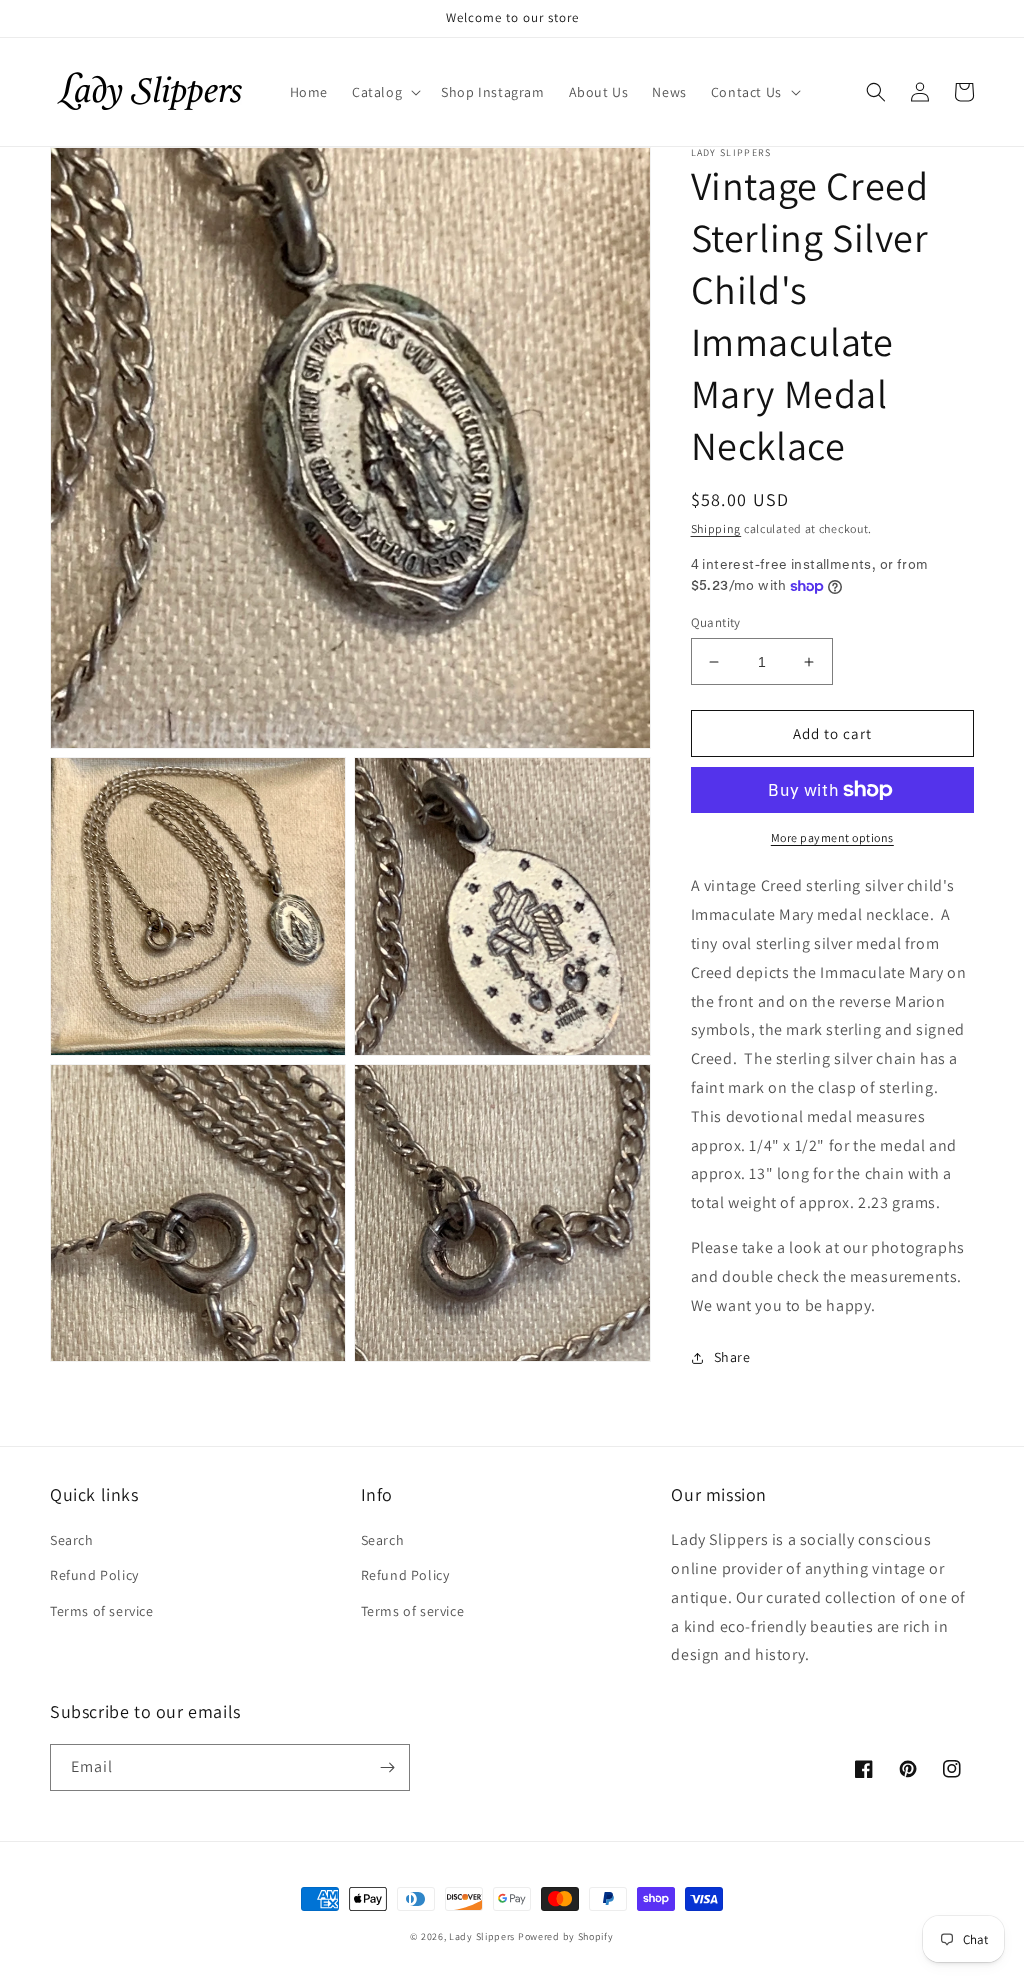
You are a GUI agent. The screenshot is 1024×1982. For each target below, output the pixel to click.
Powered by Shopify (566, 1936)
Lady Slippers (482, 1936)
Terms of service (102, 1611)
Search (72, 1540)
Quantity (716, 622)
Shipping (716, 528)
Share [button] (732, 1357)
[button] (384, 92)
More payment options (832, 837)
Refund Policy (94, 1575)
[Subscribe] (387, 1767)
